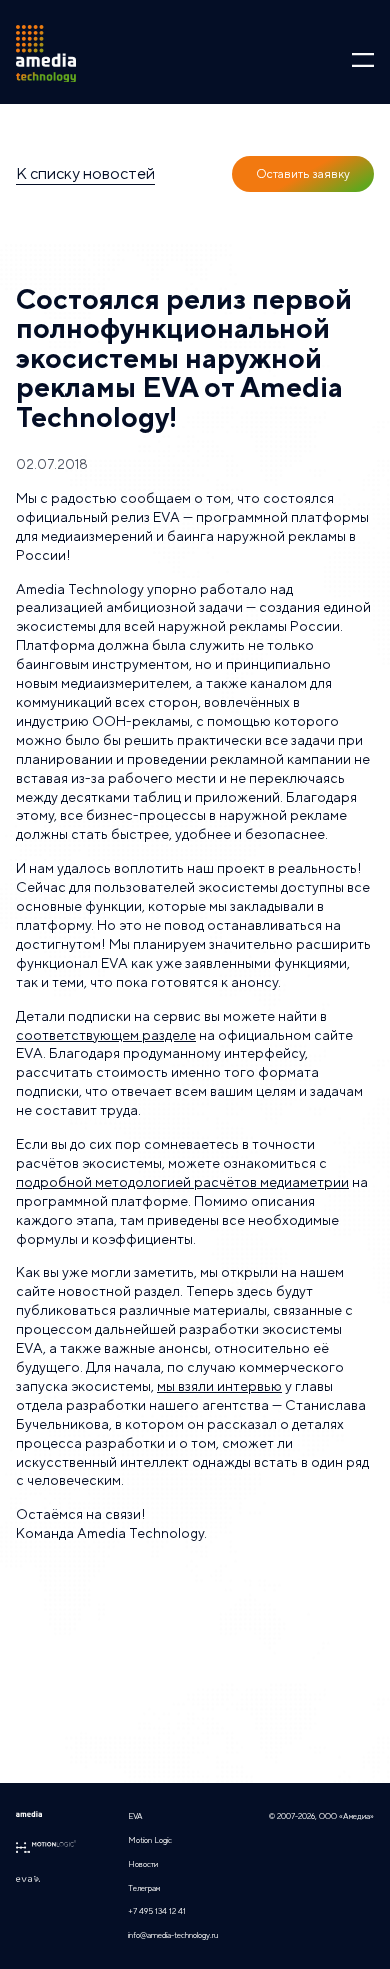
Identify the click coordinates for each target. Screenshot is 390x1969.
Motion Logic (150, 1840)
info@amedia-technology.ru (173, 1935)
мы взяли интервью (219, 1386)
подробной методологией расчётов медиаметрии (182, 1182)
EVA (135, 1816)
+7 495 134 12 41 (157, 1911)
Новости (143, 1864)
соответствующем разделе (106, 1035)
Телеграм (144, 1888)
